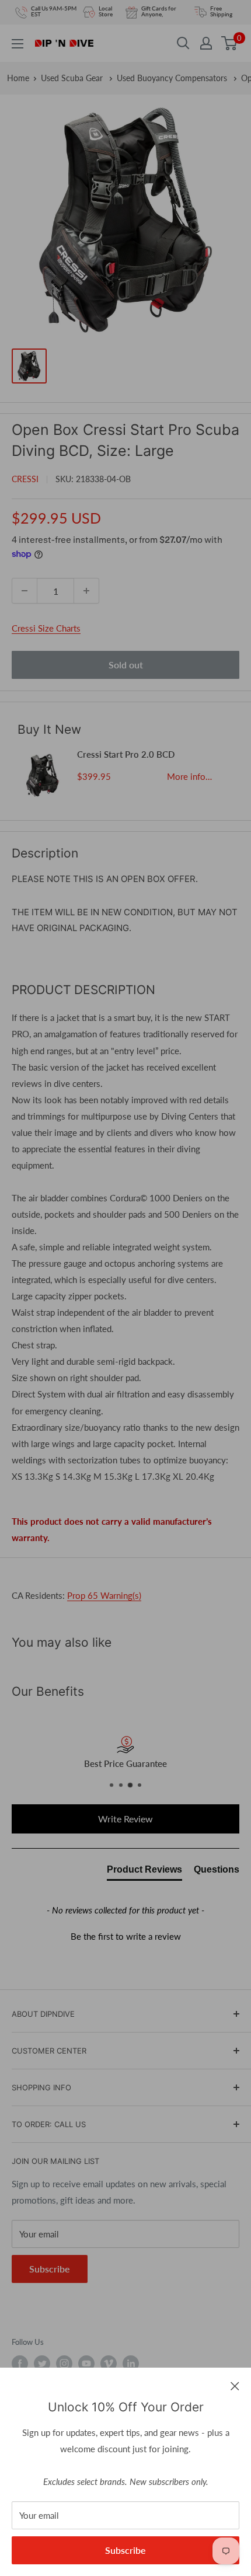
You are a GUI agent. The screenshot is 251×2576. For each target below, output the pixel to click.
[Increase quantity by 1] (86, 591)
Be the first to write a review (126, 1936)
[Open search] (183, 43)
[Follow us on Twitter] (42, 2364)
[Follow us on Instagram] (64, 2364)
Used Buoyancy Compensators (173, 78)
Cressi (25, 479)
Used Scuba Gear (73, 78)
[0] (230, 43)
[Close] (235, 2385)
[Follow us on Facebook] (20, 2364)
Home (18, 78)
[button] (125, 1935)
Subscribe (125, 2550)
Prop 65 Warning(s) (104, 1595)
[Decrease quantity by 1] (25, 591)
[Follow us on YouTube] (86, 2364)
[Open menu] (18, 44)
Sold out (126, 665)
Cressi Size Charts (46, 628)
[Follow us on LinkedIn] (131, 2364)
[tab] (144, 1872)
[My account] (206, 43)
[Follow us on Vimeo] (109, 2364)
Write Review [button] (125, 1819)
